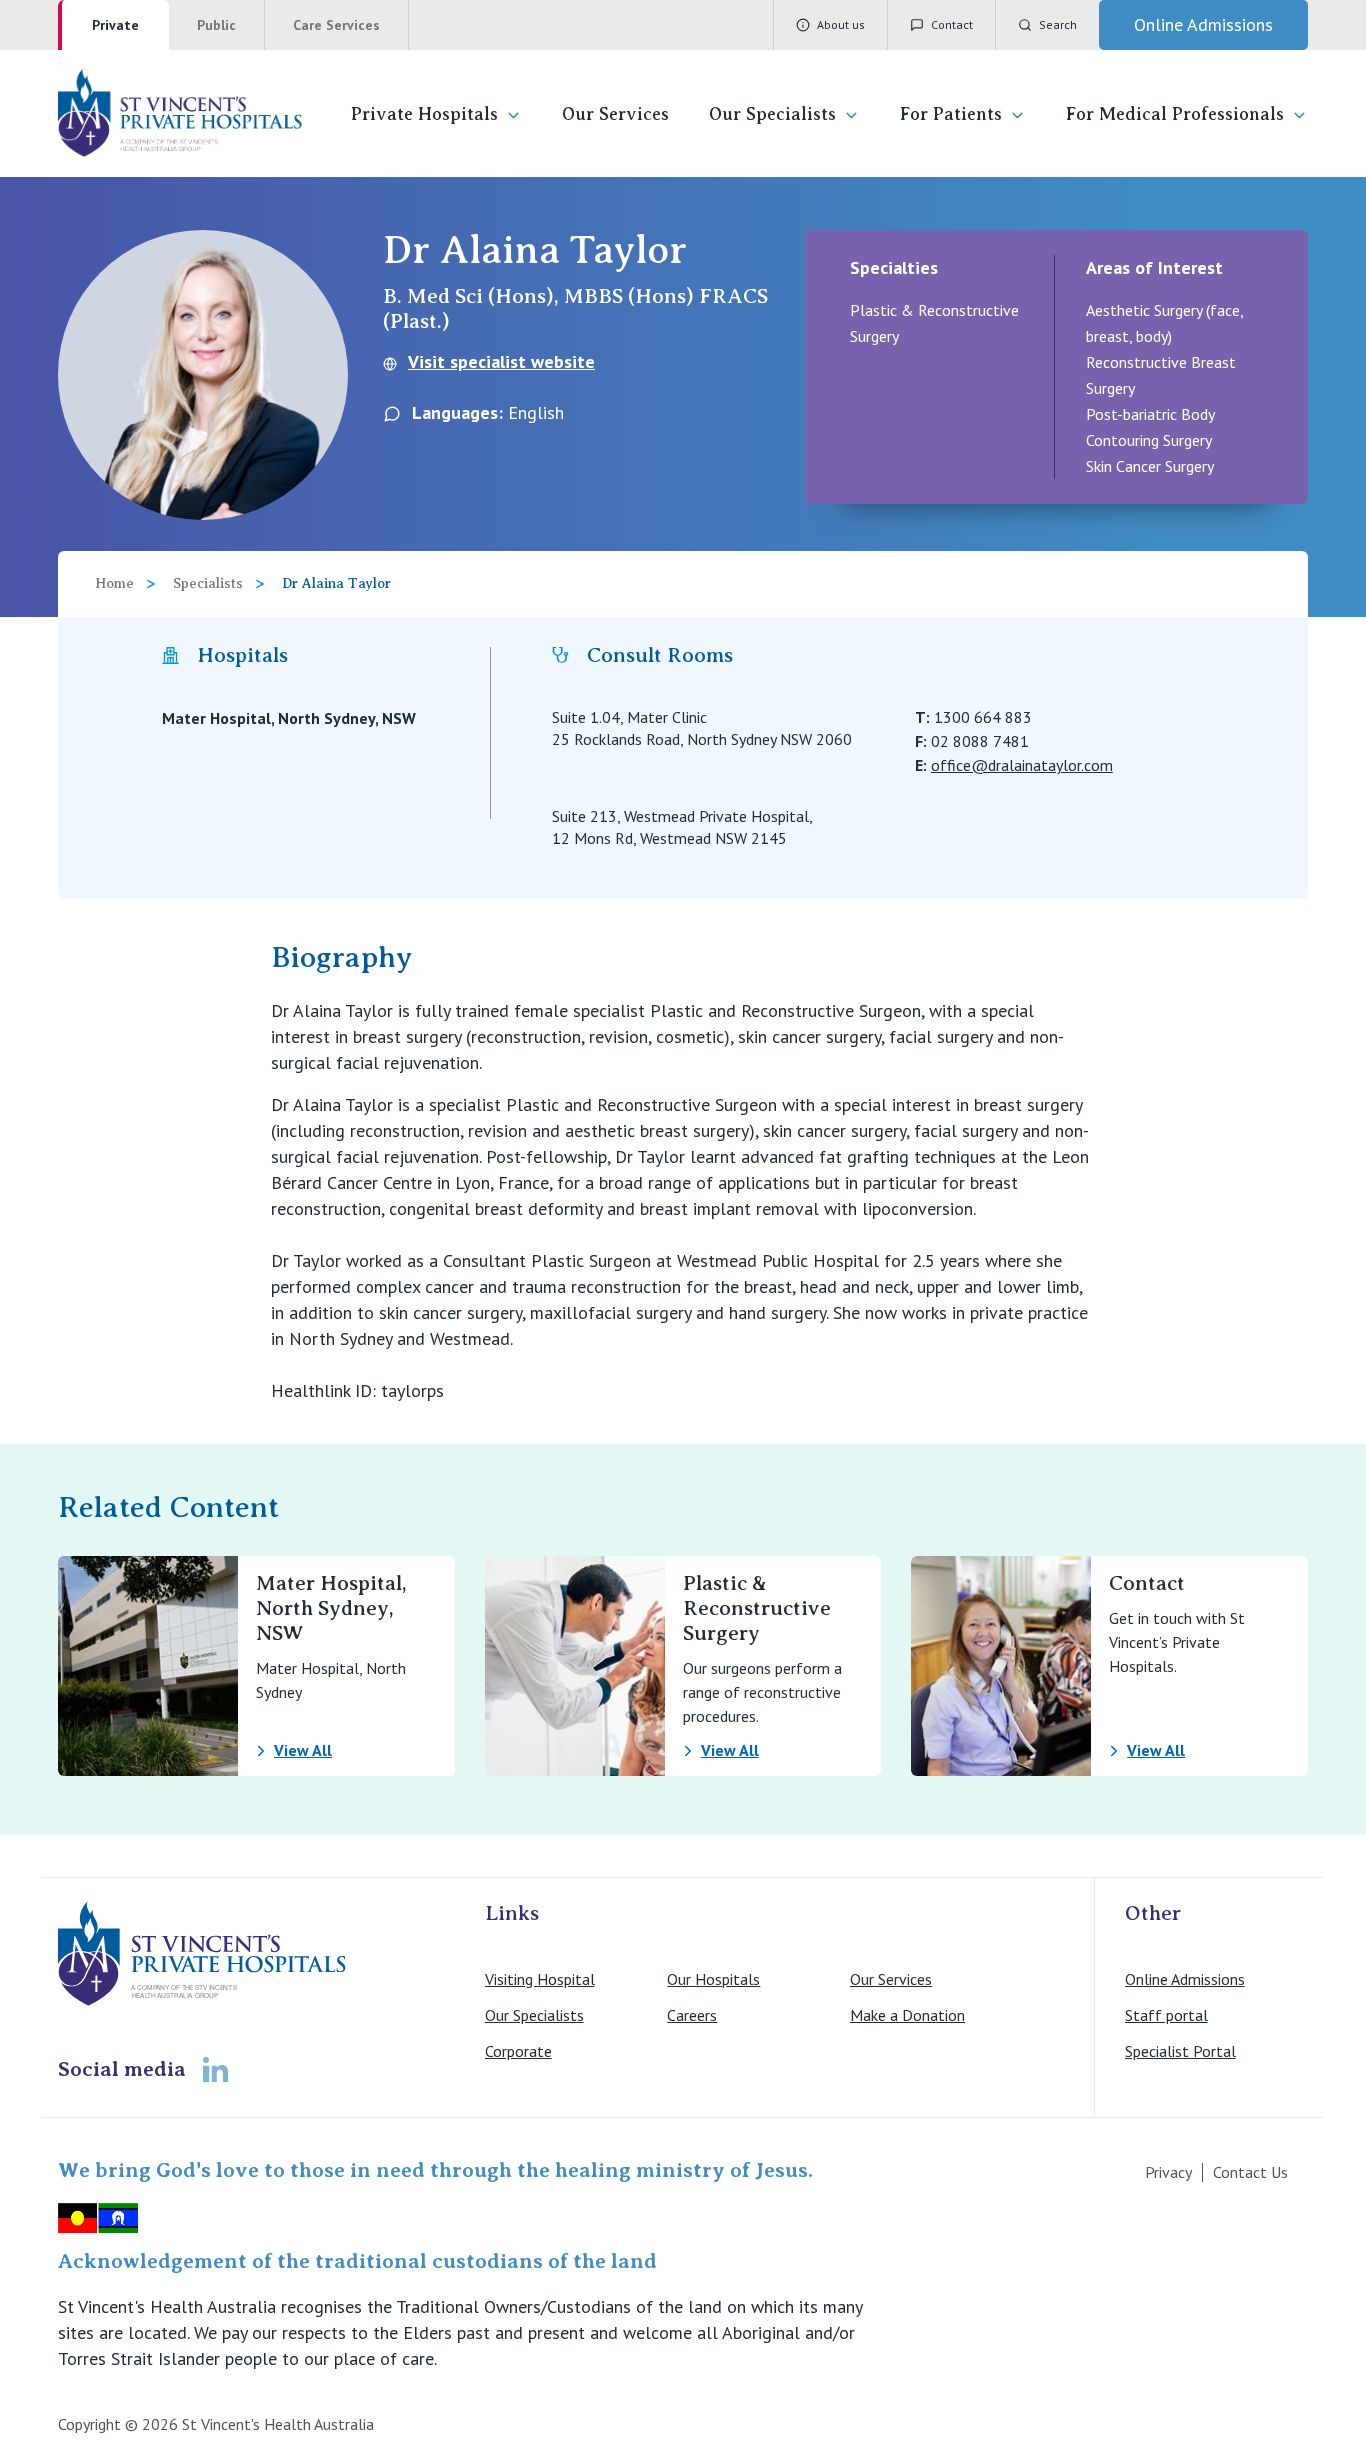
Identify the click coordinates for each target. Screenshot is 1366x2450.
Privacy (1168, 2172)
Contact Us (1250, 2172)
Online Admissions (1185, 1979)
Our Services (615, 114)
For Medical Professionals (1175, 114)
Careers (692, 2015)
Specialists (208, 583)
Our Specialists (772, 114)
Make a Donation (907, 2015)
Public (216, 25)
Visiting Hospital (540, 1979)
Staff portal (1166, 2015)
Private (115, 25)
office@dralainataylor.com (1022, 765)
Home (114, 583)
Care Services (336, 25)
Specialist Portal (1180, 2051)
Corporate (518, 2051)
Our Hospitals (713, 1979)
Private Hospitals (424, 114)
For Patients (951, 114)
